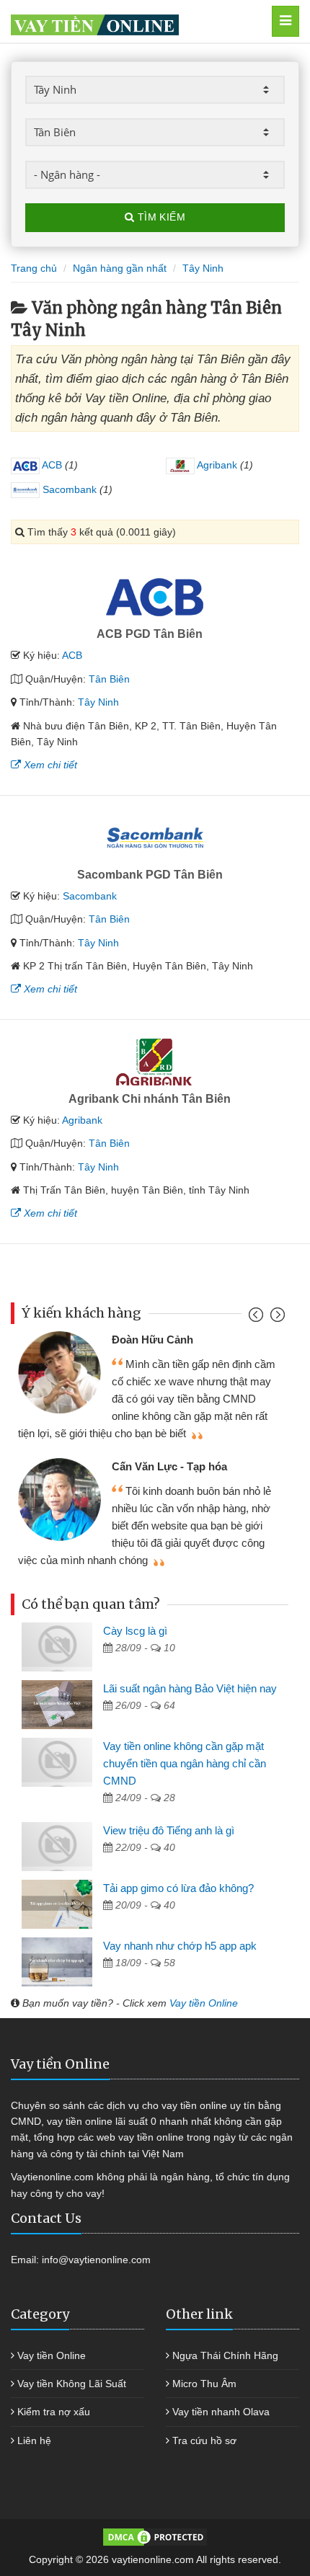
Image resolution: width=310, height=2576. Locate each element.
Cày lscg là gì (135, 1631)
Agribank (216, 465)
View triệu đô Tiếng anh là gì (169, 1830)
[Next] (276, 1318)
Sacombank (68, 489)
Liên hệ (34, 2440)
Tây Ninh (98, 702)
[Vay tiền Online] (134, 21)
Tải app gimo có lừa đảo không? (178, 1888)
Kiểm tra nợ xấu (54, 2412)
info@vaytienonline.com (96, 2260)
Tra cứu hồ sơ (204, 2440)
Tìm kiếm (160, 217)
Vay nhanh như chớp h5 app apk (180, 1946)
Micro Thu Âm (204, 2384)
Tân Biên (109, 679)
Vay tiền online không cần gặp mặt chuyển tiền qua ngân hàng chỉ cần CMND (185, 1763)
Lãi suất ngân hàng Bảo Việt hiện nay (190, 1688)
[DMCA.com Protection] (155, 2536)
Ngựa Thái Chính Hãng (225, 2355)
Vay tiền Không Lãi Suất (72, 2384)
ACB (51, 465)
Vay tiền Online (204, 2003)
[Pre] (258, 1318)
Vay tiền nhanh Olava (221, 2412)
